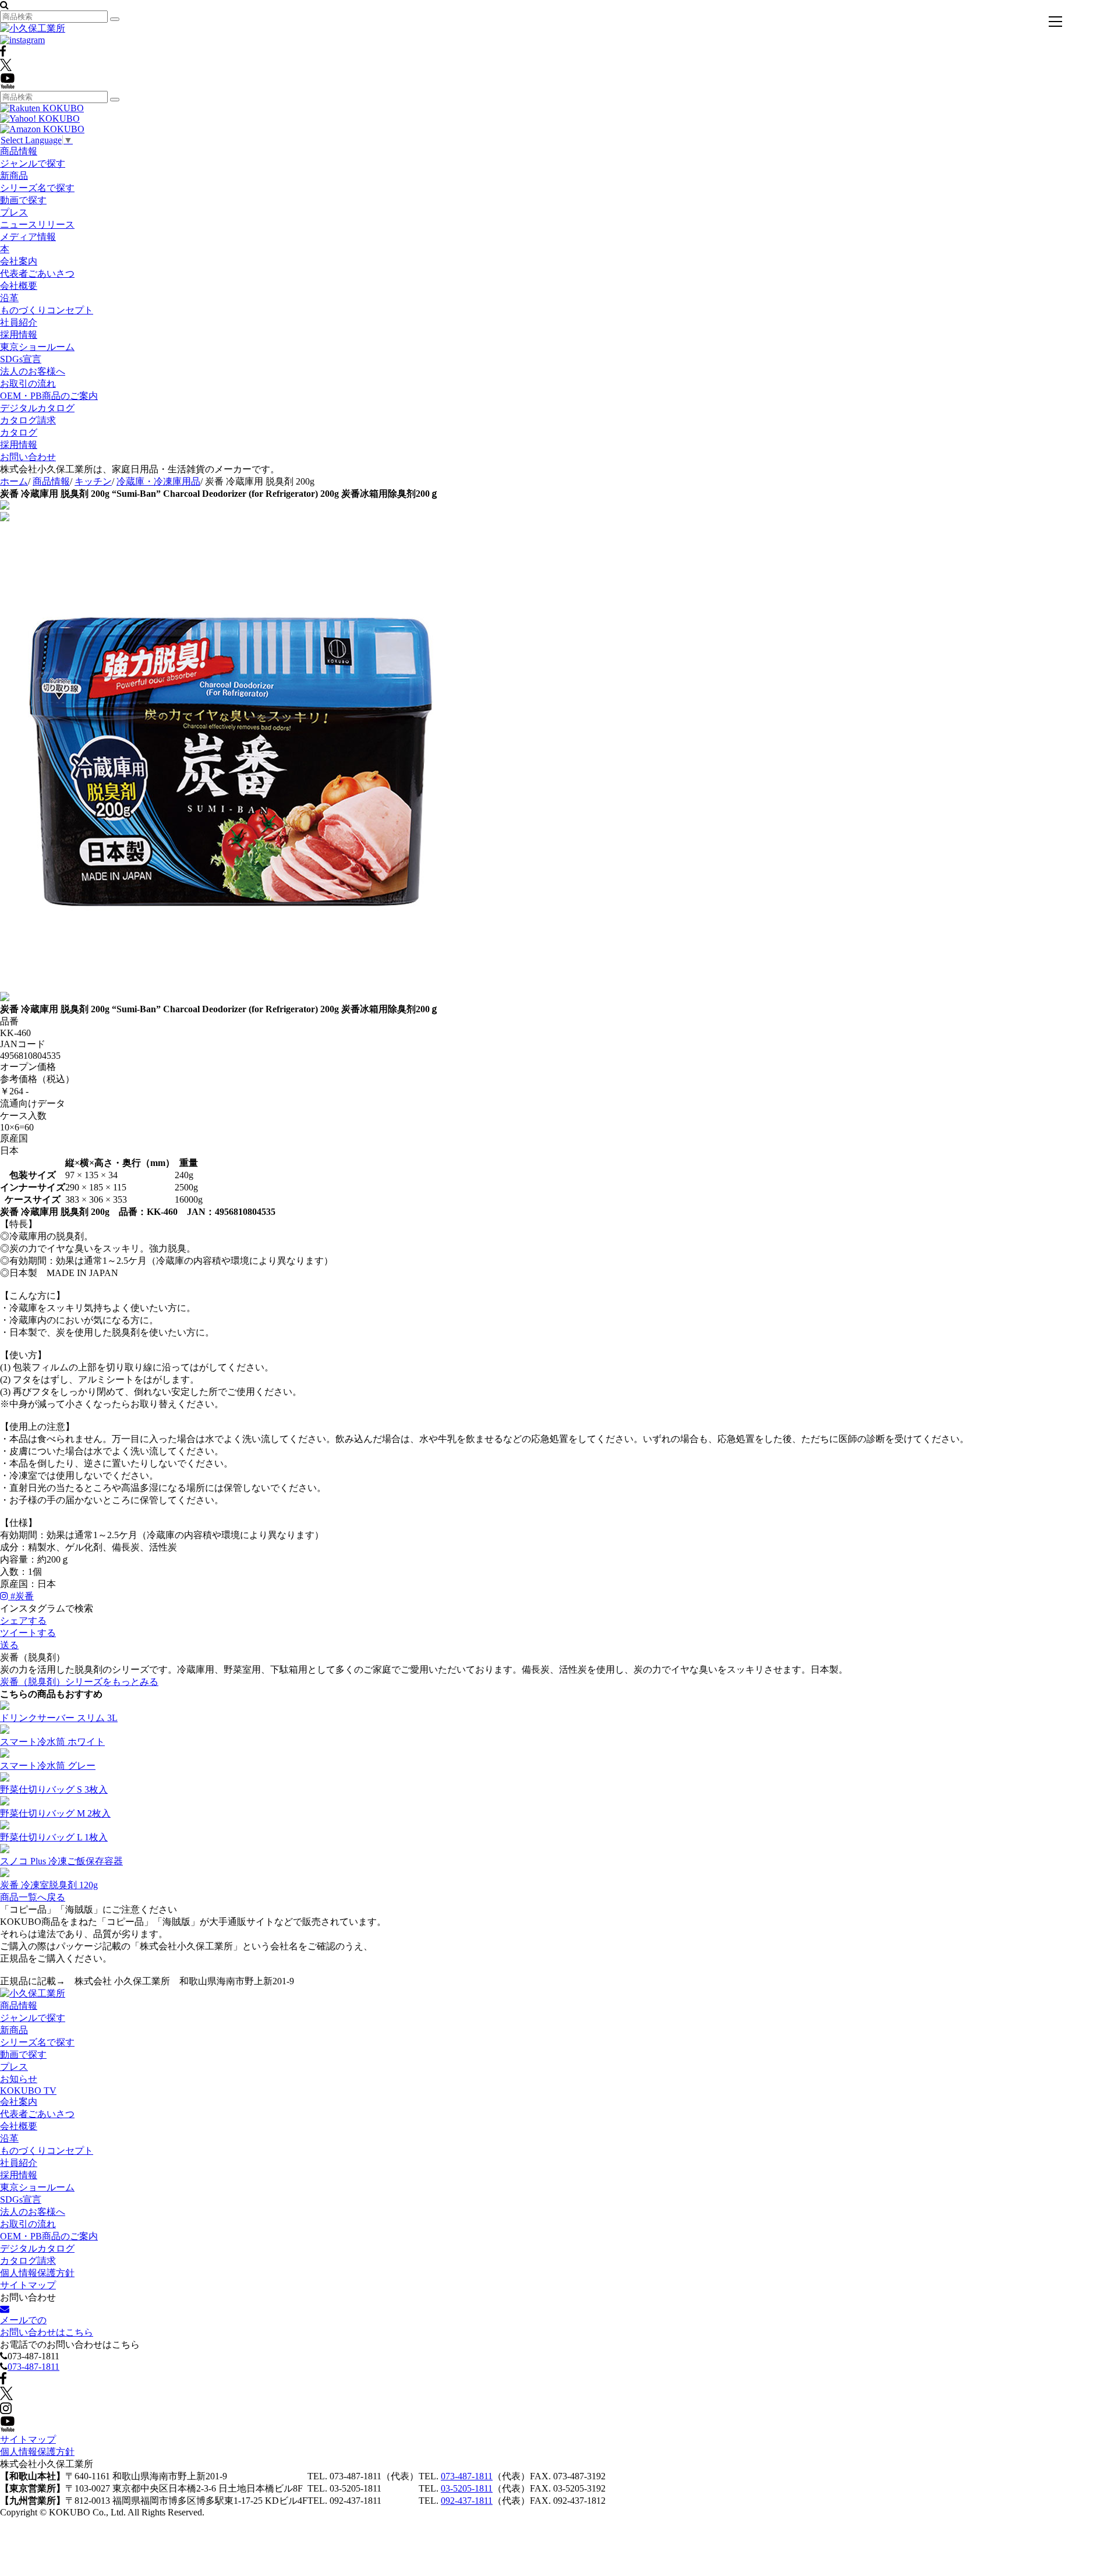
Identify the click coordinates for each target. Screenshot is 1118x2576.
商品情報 (19, 151)
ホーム (14, 481)
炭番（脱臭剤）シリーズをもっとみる (79, 1682)
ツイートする (28, 1633)
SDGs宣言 (21, 359)
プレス (14, 212)
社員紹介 (19, 322)
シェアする (23, 1621)
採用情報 (19, 335)
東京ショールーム (37, 347)
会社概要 (19, 286)
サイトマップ (28, 2285)
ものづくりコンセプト (47, 310)
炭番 (22, 1596)
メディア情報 (28, 237)
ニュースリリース (37, 225)
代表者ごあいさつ (37, 273)
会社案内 (19, 261)
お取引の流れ (28, 384)
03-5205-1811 (467, 2488)
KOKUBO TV (28, 2091)
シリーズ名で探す (37, 188)
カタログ (19, 432)
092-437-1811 (467, 2501)
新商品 (14, 176)
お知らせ (19, 2079)
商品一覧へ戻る (33, 1897)
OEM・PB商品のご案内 (49, 396)
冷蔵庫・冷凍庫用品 (158, 481)
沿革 (9, 298)
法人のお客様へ (33, 371)
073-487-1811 (33, 2367)
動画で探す (23, 200)
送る (9, 1645)
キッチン (93, 481)
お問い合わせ (28, 457)
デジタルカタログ (37, 408)
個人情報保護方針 (37, 2273)
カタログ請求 (28, 420)
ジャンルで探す (33, 163)
